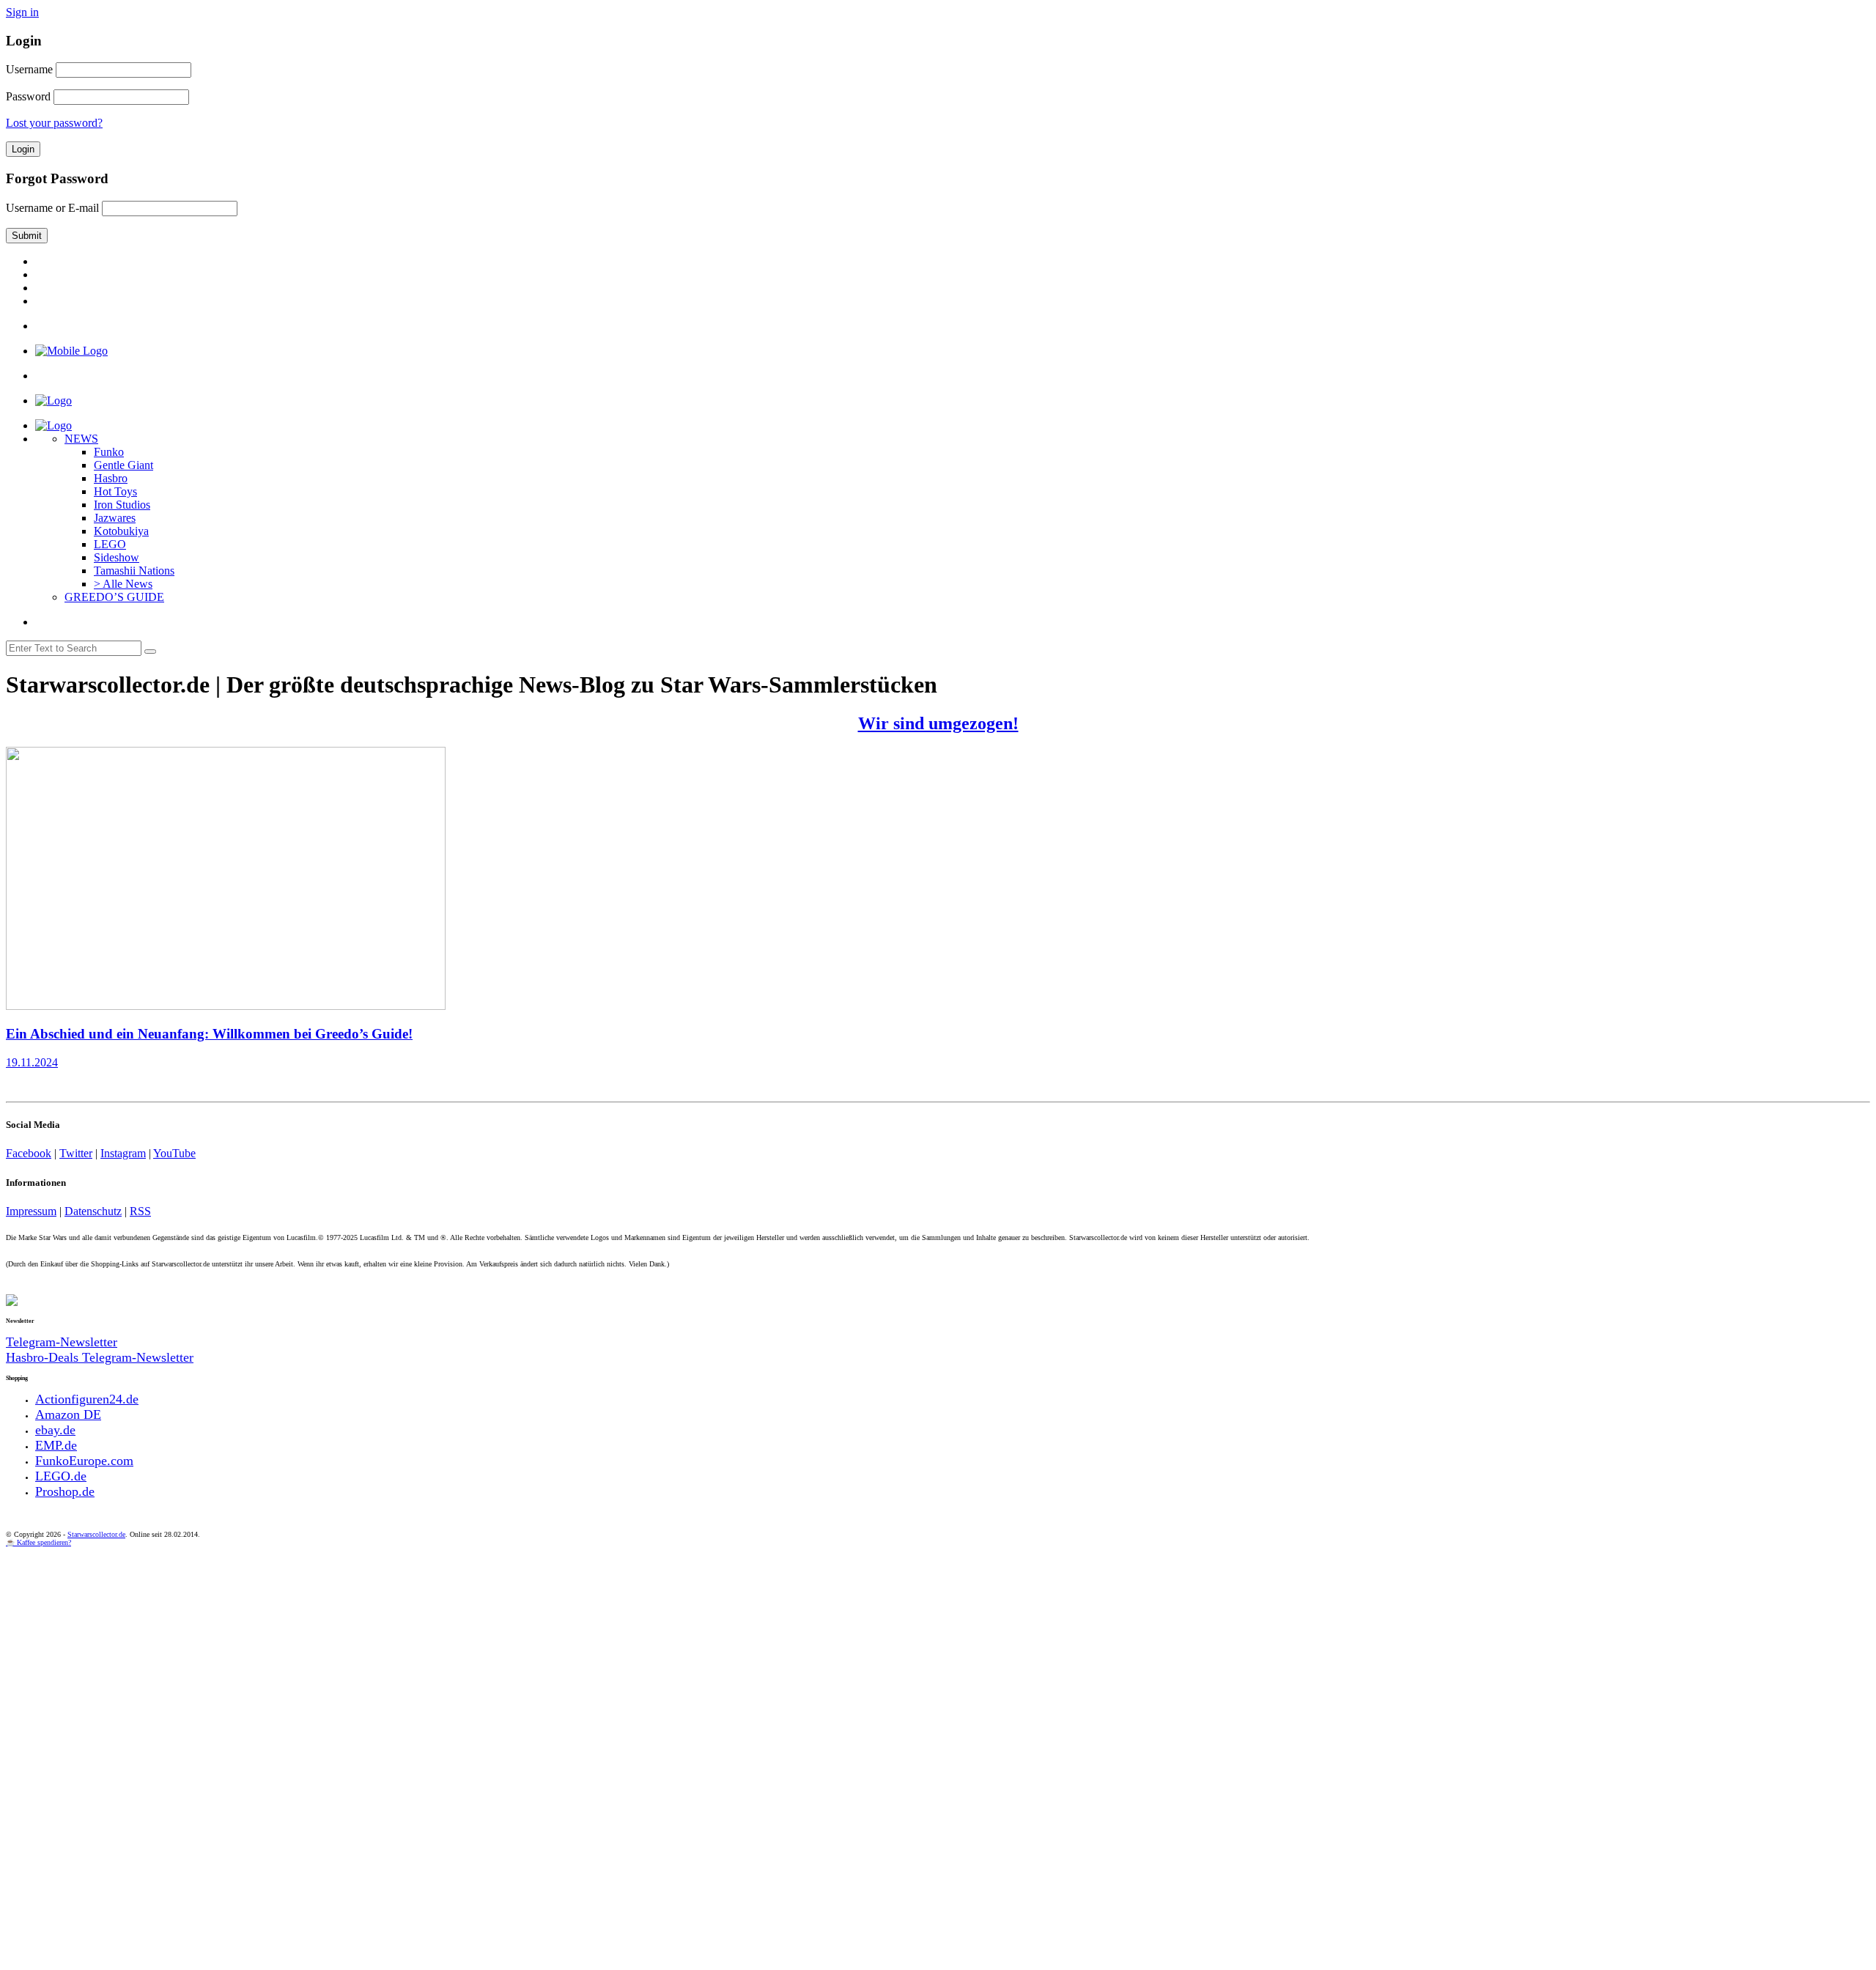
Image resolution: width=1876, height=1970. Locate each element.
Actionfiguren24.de (87, 1399)
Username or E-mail (52, 208)
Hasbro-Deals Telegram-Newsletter (100, 1357)
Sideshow (117, 557)
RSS (140, 1211)
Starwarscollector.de (96, 1534)
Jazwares (115, 518)
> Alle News (123, 584)
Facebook (29, 1153)
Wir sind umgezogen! (938, 723)
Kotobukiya (121, 531)
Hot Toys (115, 491)
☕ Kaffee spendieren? (38, 1542)
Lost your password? (54, 123)
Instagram (123, 1153)
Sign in (22, 12)
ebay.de (55, 1430)
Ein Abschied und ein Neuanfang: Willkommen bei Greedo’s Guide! (209, 1034)
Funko (109, 452)
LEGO (110, 544)
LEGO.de (61, 1476)
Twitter (76, 1153)
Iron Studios (122, 505)
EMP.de (56, 1445)
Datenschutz (93, 1211)
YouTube (174, 1153)
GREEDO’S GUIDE (114, 597)
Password (28, 96)
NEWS (81, 439)
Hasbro (111, 478)
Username (29, 69)
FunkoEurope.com (84, 1461)
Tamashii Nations (134, 571)
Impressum (31, 1211)
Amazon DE (68, 1414)
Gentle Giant (123, 465)
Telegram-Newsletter (62, 1342)
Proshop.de (65, 1491)
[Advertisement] (446, 1656)
